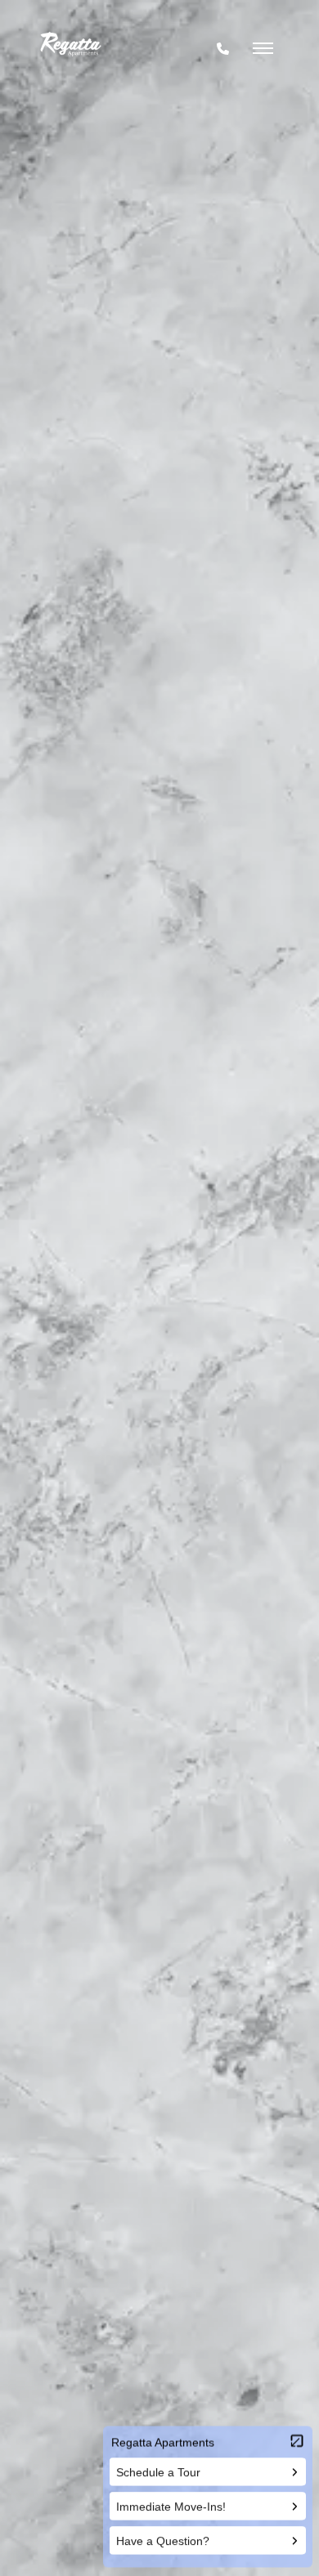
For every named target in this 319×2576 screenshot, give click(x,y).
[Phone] (223, 49)
